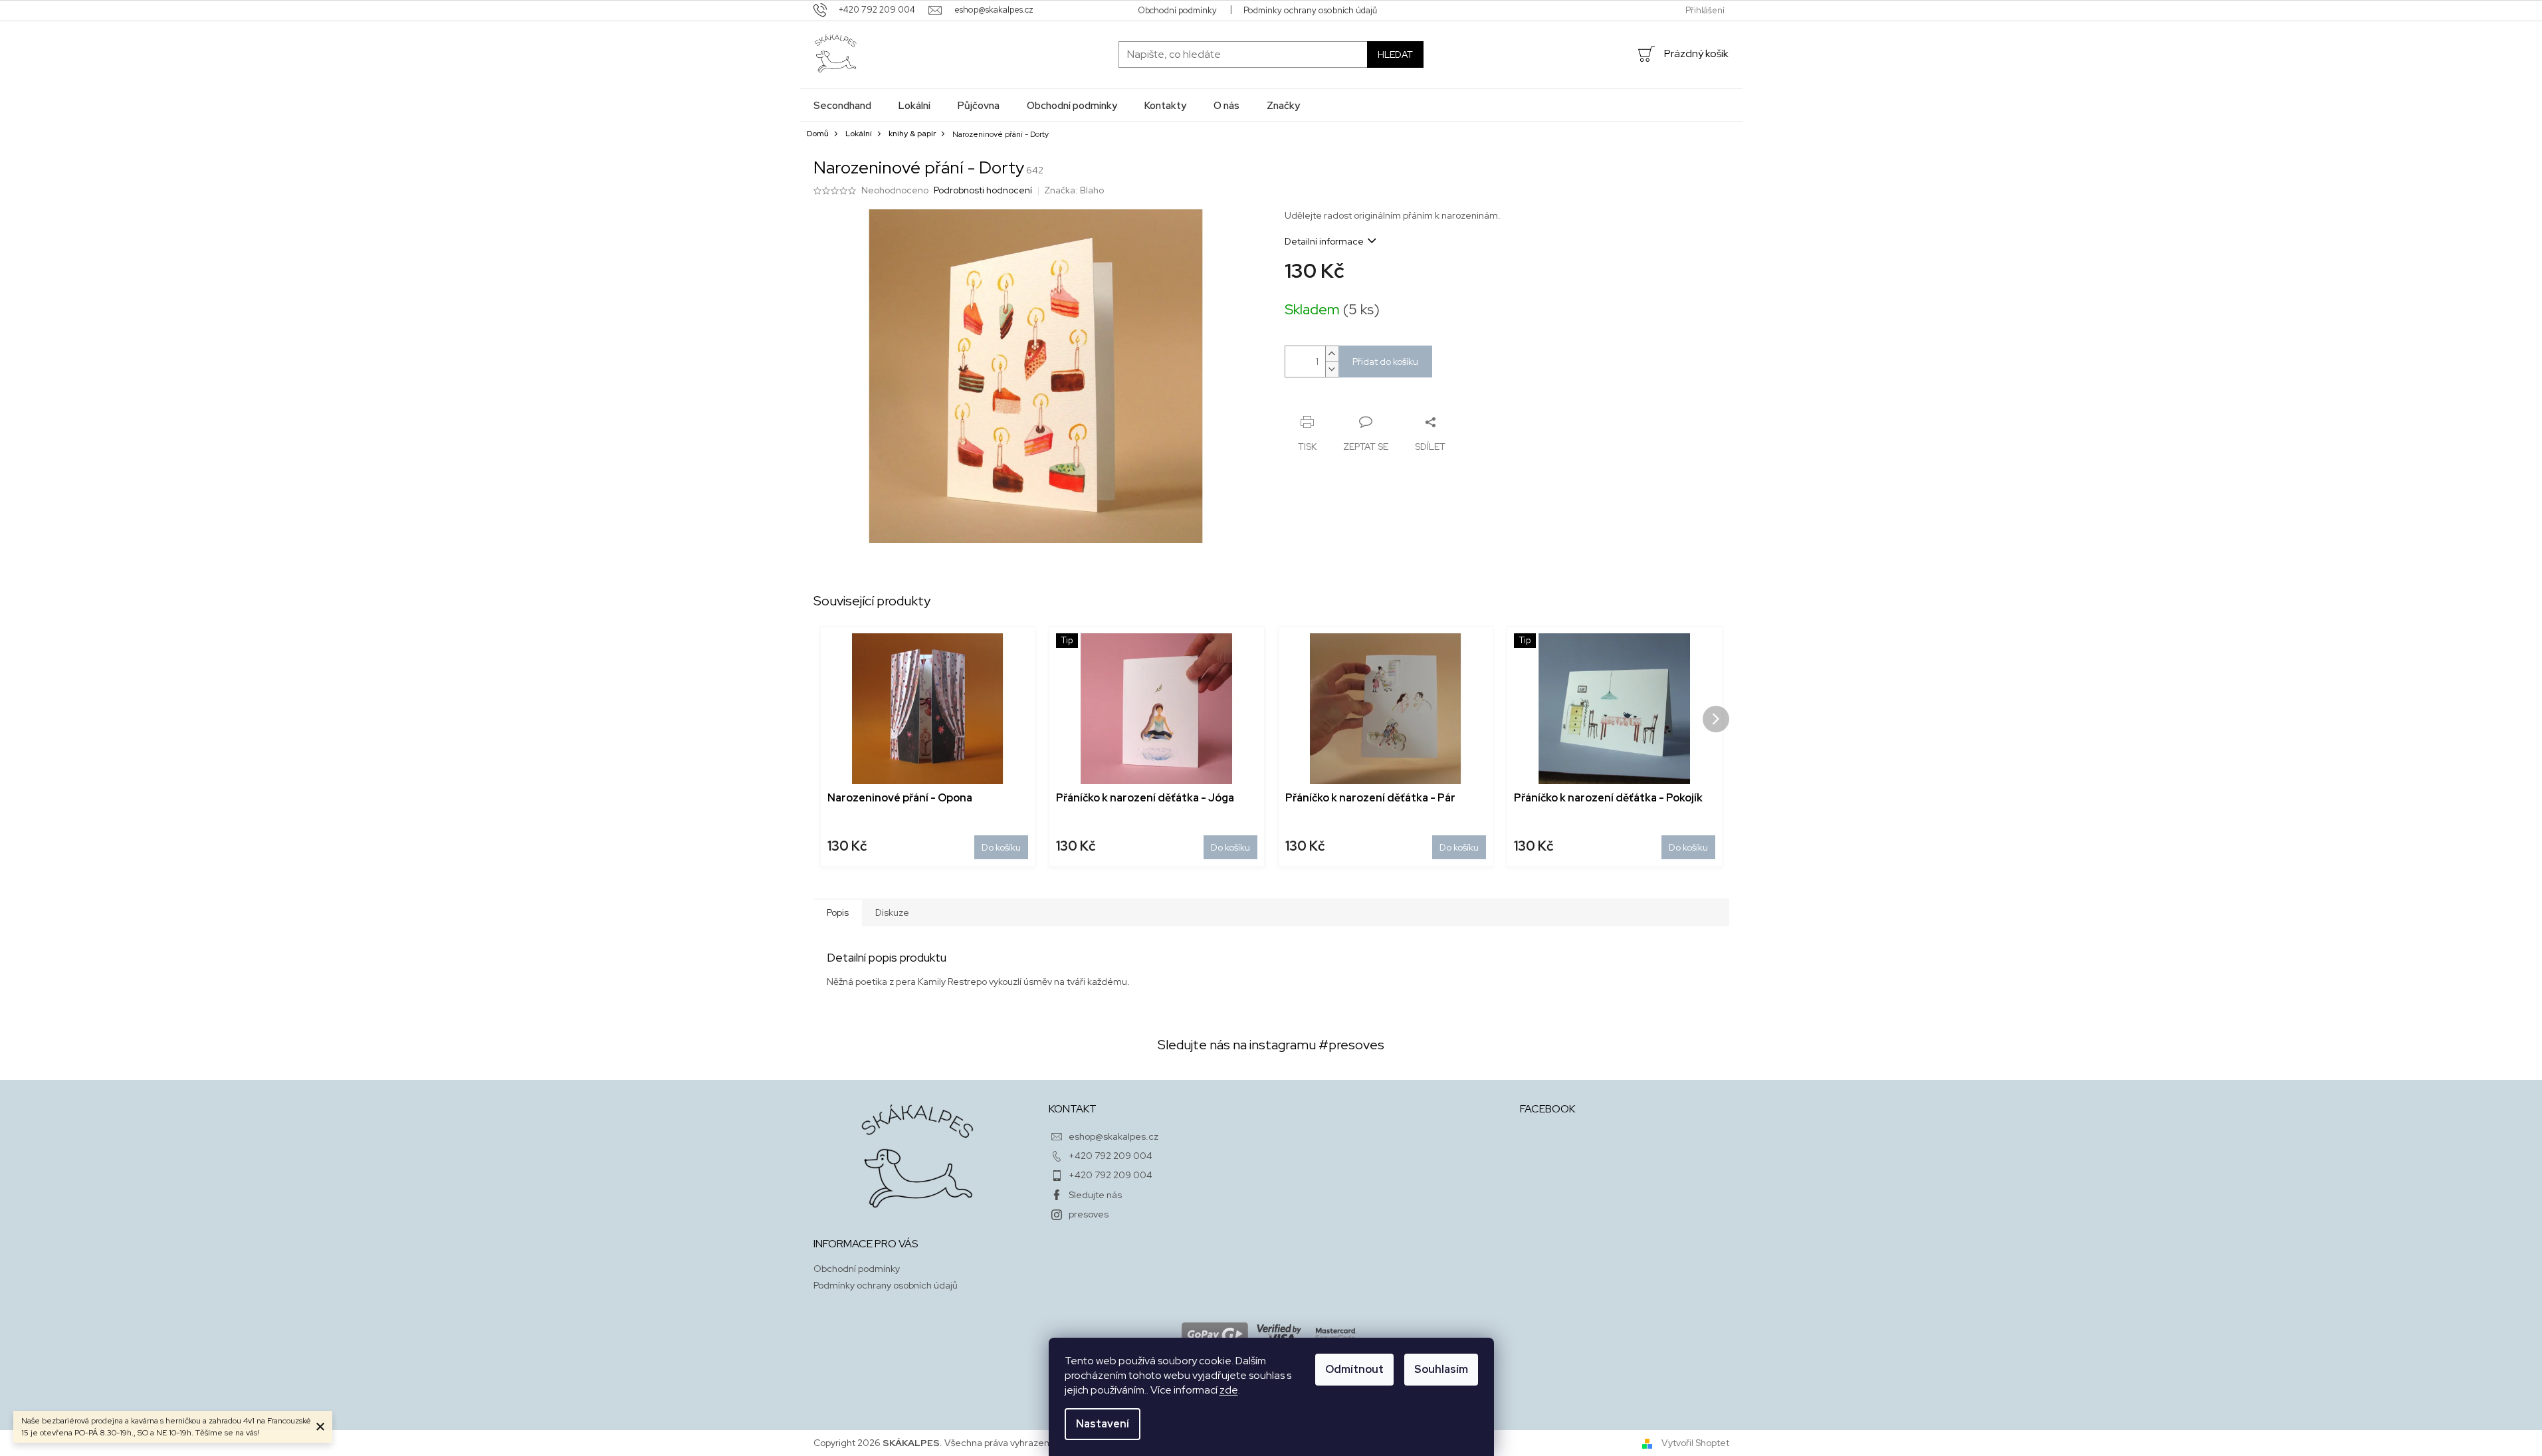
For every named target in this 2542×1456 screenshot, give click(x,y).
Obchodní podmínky (1177, 10)
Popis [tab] (838, 912)
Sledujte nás (1095, 1195)
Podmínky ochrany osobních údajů (1310, 10)
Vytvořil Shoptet (1695, 1443)
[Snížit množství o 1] (1332, 369)
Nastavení (1103, 1424)
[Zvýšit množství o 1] (1332, 354)
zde (1229, 1390)
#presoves (1351, 1045)
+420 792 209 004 (1111, 1156)
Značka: (1074, 190)
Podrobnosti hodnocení (983, 190)
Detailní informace (1324, 241)
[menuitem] (842, 105)
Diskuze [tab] (892, 912)
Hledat (1395, 54)
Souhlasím (1441, 1369)
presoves (1089, 1214)
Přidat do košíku (1385, 362)
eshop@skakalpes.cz (1113, 1136)
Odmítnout (1354, 1369)
